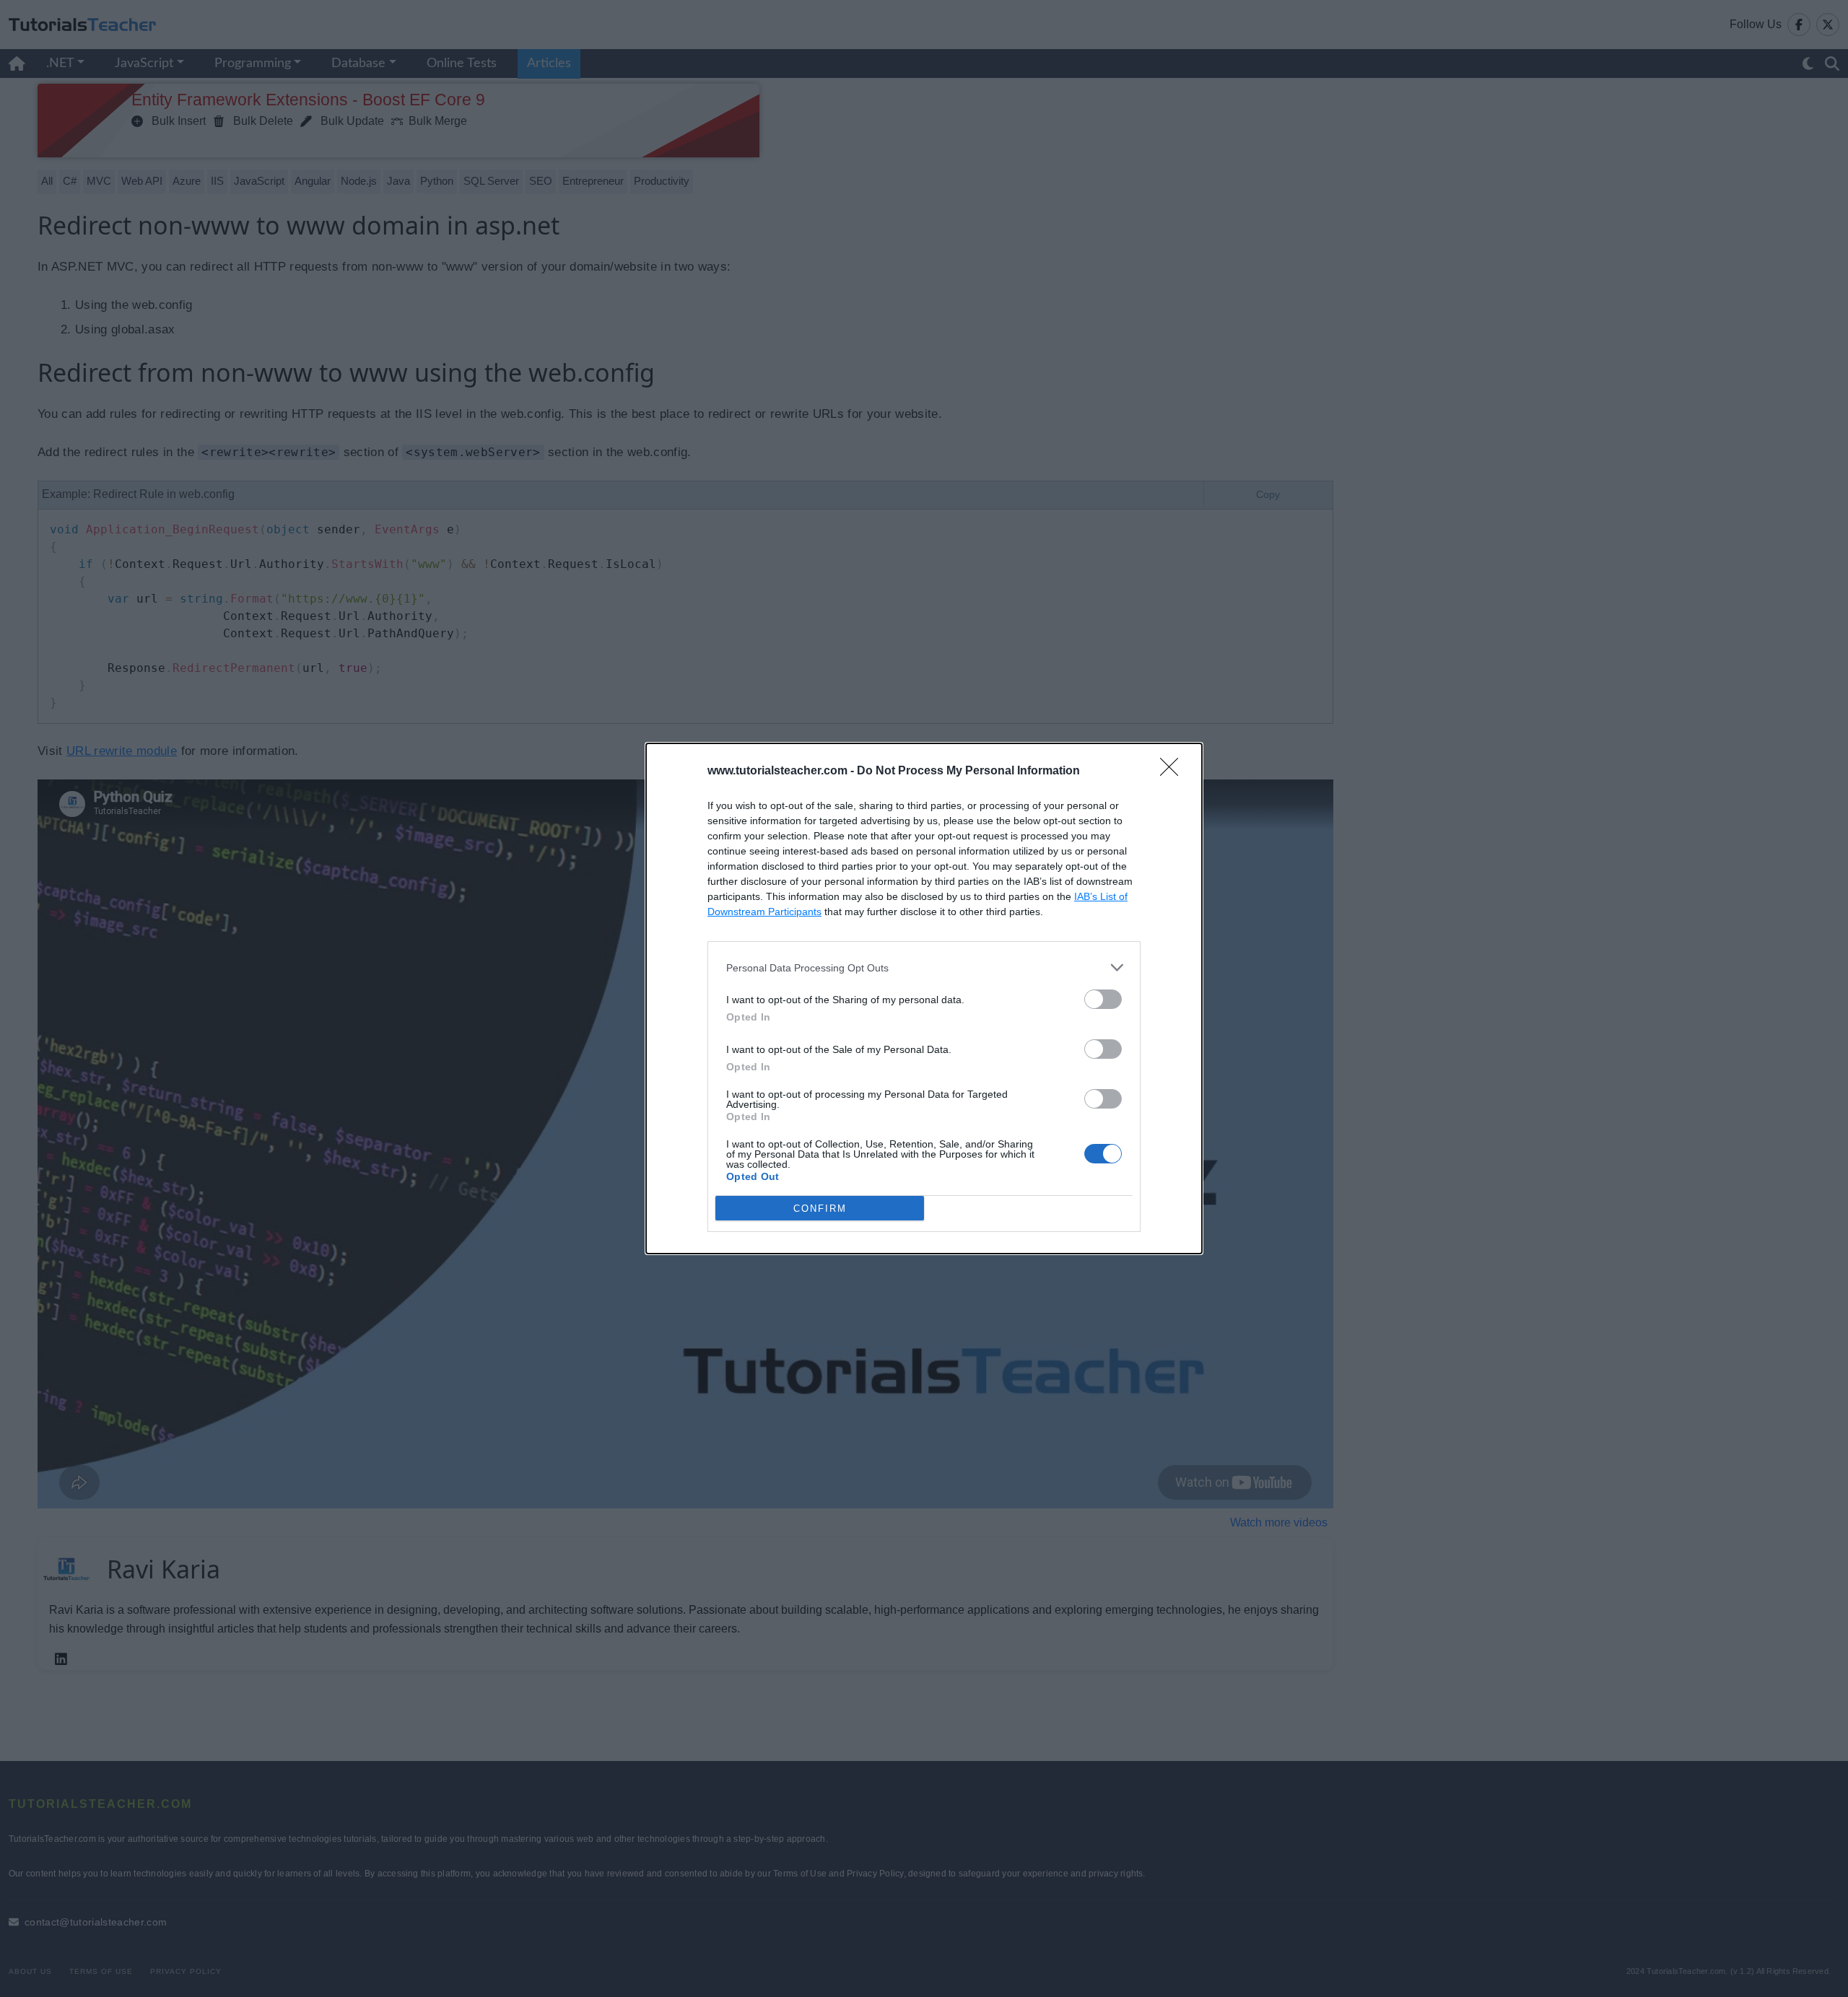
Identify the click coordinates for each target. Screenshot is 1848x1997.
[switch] (1103, 999)
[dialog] (924, 998)
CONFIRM (820, 1209)
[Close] (1174, 772)
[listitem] (924, 967)
